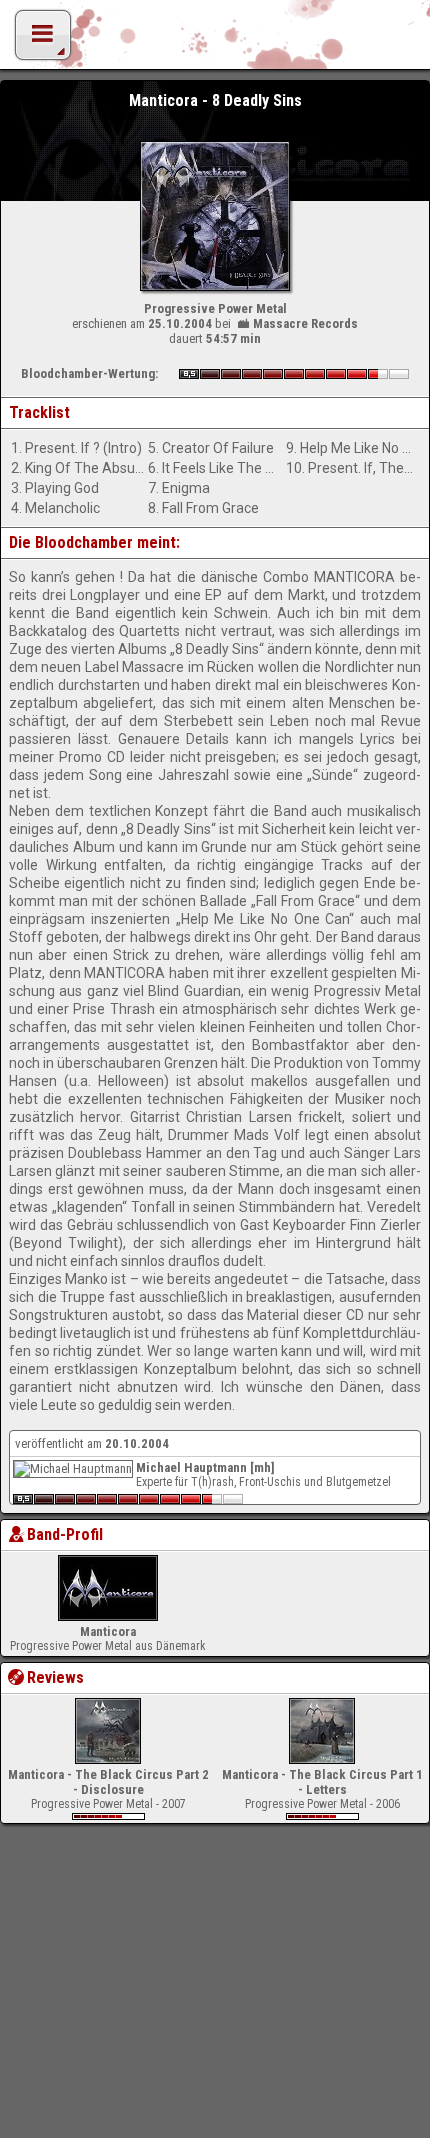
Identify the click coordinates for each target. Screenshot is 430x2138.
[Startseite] (215, 40)
